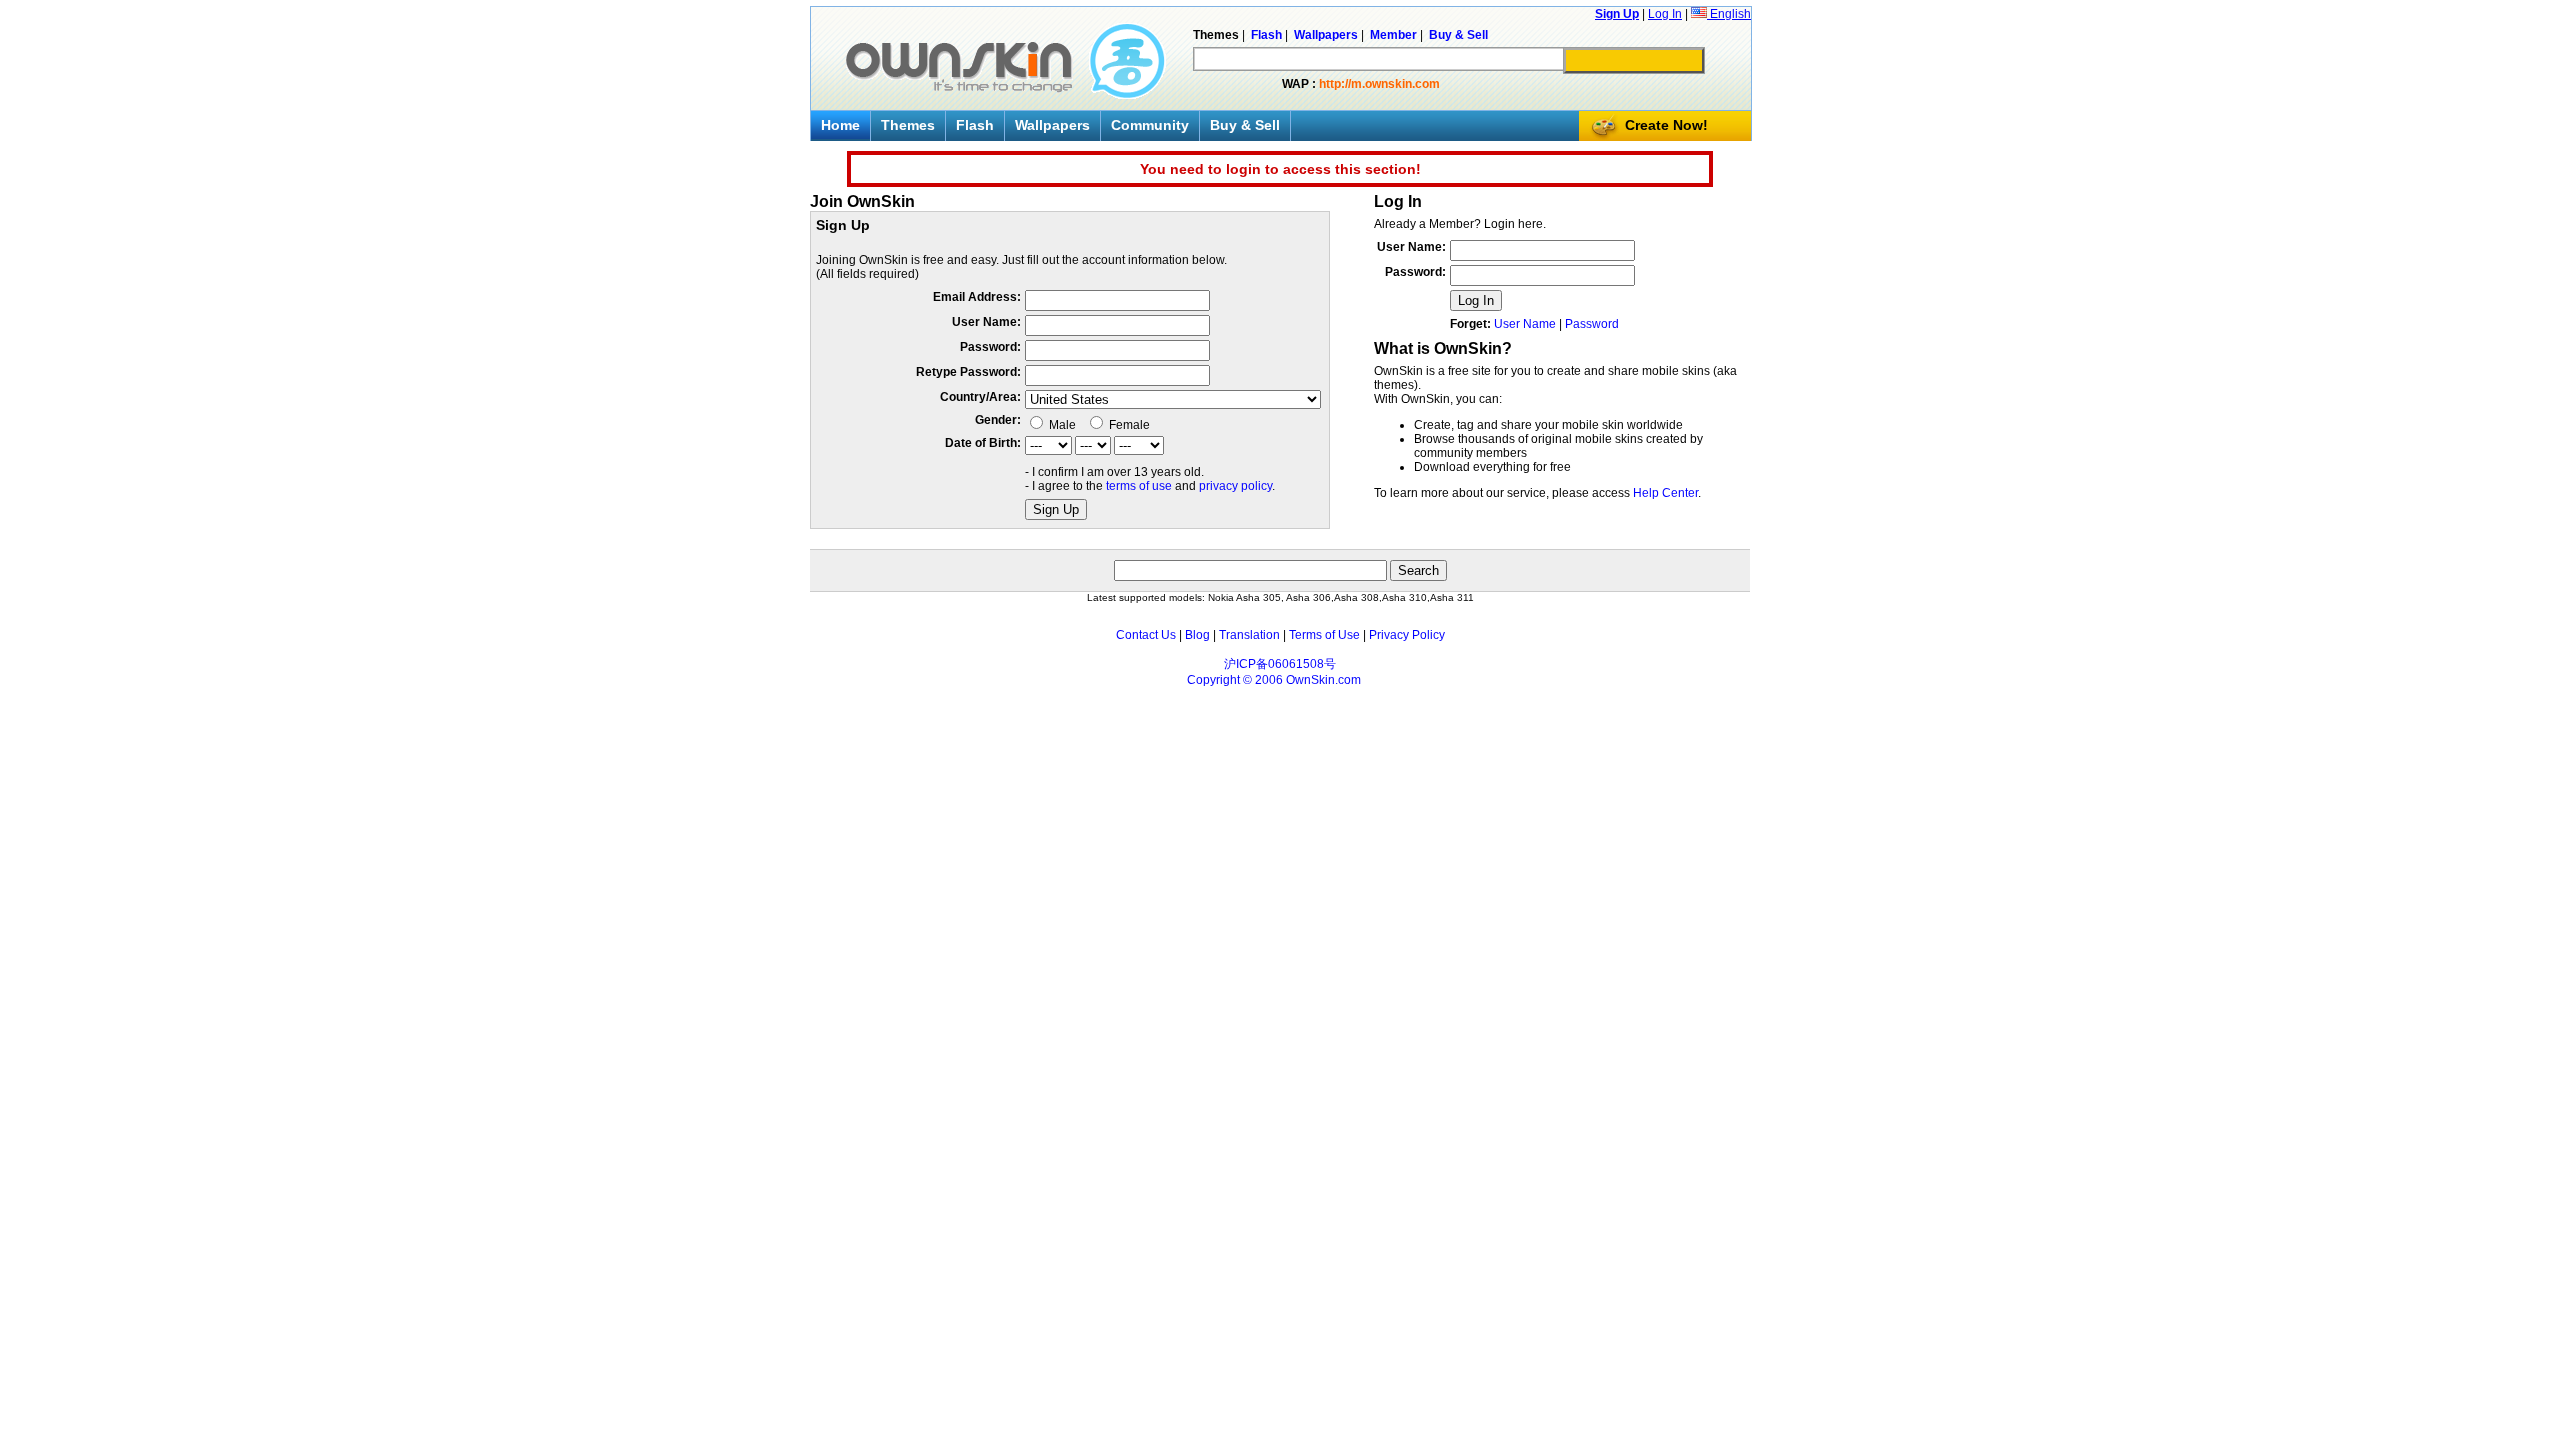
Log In (1665, 14)
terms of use (1139, 486)
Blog (1197, 635)
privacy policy (1235, 486)
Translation (1249, 635)
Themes (908, 125)
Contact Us (1146, 635)
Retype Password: (968, 372)
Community (1150, 125)
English (1729, 14)
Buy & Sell (1245, 125)
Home (840, 125)
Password (1592, 324)
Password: (990, 347)
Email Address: (977, 297)
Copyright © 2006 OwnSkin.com (1274, 680)
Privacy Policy (1407, 635)
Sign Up (1617, 14)
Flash (975, 125)
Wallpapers (1052, 125)
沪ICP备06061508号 (1280, 664)
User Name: (986, 322)
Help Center (1665, 493)
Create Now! (1666, 125)
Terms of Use (1324, 635)
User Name (1525, 324)
